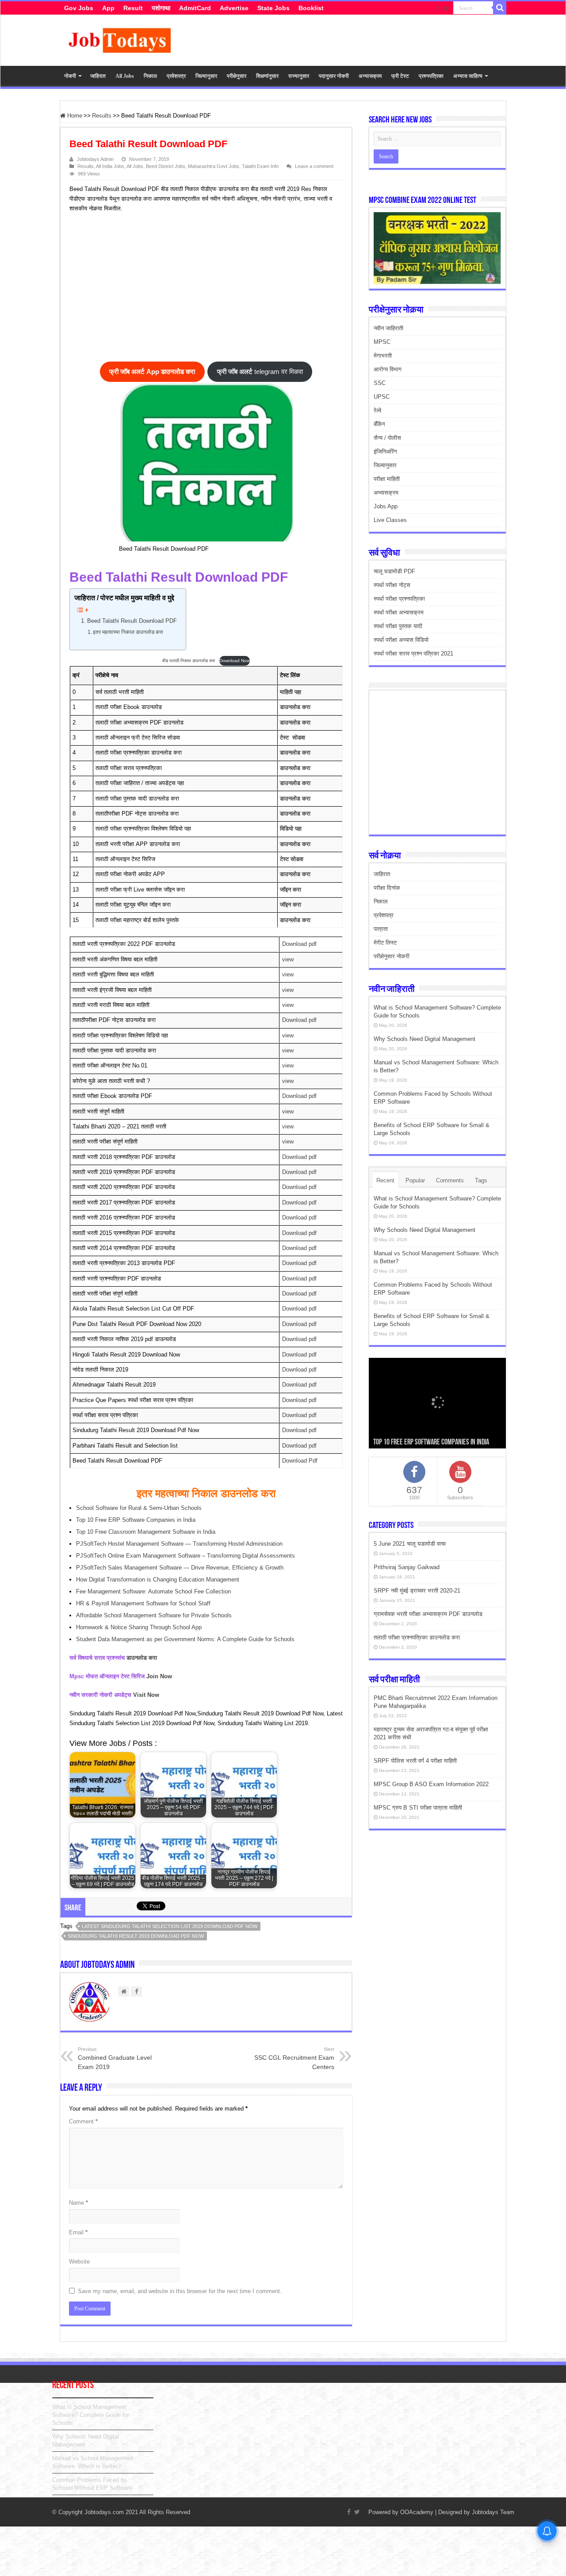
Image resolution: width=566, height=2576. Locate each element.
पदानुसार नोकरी (334, 76)
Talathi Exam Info (260, 166)
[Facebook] (438, 8)
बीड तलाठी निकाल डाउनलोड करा (189, 661)
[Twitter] (446, 8)
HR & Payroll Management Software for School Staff (143, 1603)
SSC (380, 383)
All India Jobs (110, 166)
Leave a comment (314, 166)
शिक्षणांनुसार (267, 76)
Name (78, 2203)
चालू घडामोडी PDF (394, 571)
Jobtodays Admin (95, 159)
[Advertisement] (202, 289)
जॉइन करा (291, 890)
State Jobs (273, 8)
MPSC (382, 342)
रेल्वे (377, 410)
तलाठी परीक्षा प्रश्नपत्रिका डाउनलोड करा (417, 1637)
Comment (83, 2121)
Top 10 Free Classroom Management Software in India (146, 1532)
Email (78, 2232)
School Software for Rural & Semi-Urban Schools (139, 1508)
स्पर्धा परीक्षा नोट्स (392, 585)
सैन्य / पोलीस (387, 438)
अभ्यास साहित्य (468, 76)
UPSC (382, 397)
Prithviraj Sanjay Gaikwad (407, 1567)
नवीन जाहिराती (388, 328)
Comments (450, 1180)
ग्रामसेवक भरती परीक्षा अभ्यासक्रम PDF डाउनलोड (428, 1614)
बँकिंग (379, 424)
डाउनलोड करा (295, 707)
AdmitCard (195, 8)
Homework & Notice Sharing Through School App (139, 1627)
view (288, 959)
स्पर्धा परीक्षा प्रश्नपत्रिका (399, 599)
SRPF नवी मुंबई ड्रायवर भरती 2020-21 (417, 1591)
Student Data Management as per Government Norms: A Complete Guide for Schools (185, 1639)
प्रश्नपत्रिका (431, 76)
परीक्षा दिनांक (387, 888)
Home (74, 116)
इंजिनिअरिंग (385, 452)
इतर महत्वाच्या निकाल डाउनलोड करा (128, 632)
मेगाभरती (383, 356)
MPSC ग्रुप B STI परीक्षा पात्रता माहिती (418, 1808)
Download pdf (299, 944)
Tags (481, 1180)
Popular (415, 1180)
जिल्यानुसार (206, 76)
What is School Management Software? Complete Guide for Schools (91, 2415)
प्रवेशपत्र (176, 76)
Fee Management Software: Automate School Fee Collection (153, 1591)
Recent (385, 1180)
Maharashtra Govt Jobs (214, 166)
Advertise (234, 8)
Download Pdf (300, 1461)
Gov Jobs (79, 8)
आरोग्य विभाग (388, 369)
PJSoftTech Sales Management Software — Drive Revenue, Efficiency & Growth (180, 1568)
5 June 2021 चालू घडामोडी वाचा (410, 1544)
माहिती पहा (291, 692)
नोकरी (70, 76)
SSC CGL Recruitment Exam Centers (294, 2058)
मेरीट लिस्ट (385, 943)
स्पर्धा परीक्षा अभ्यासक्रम (399, 612)
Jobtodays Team (493, 2512)
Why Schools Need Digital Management (424, 1039)
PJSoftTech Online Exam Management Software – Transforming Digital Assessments (185, 1556)
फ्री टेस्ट (400, 76)
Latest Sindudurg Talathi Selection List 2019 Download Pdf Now (170, 1926)
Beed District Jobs (166, 166)
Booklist (311, 8)
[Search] (500, 8)
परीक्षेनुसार (237, 76)
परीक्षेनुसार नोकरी (392, 956)
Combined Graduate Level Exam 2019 (115, 2058)
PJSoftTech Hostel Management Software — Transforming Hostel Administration (179, 1544)
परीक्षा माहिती (387, 479)
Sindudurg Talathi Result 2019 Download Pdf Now (136, 1936)
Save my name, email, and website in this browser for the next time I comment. (180, 2291)
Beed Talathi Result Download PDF (132, 621)
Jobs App (386, 506)
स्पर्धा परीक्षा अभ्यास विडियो (401, 640)
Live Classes (390, 520)
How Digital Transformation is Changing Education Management (158, 1580)
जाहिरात (98, 76)
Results (102, 116)
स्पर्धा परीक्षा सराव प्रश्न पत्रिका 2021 (413, 654)
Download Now (235, 661)
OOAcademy (417, 2512)
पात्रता (381, 929)
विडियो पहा (291, 829)
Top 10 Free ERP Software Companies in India (136, 1520)
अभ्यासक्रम (370, 76)
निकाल (150, 76)
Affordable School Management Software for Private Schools (154, 1615)
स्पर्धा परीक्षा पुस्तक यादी (398, 626)
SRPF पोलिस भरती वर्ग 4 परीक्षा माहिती (415, 1761)
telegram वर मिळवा (260, 372)
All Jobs (125, 76)
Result (133, 8)
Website (79, 2262)
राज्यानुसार (299, 76)
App (108, 8)
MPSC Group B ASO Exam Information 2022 (431, 1784)
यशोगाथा (161, 8)
